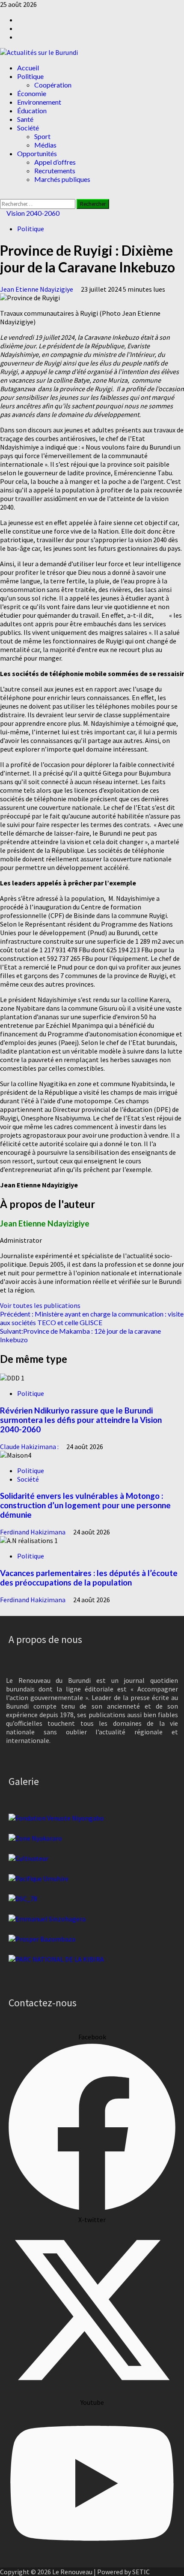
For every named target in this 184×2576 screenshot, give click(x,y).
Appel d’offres (55, 162)
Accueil (28, 68)
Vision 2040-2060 (32, 213)
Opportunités (37, 153)
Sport (42, 136)
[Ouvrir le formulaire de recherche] (3, 195)
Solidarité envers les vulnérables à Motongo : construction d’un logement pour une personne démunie (85, 1505)
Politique (30, 76)
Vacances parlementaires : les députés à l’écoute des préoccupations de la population (89, 1578)
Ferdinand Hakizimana (33, 1532)
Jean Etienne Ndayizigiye (37, 289)
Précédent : (92, 1318)
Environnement (39, 102)
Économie (32, 93)
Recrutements (55, 171)
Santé (25, 119)
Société (28, 128)
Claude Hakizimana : (30, 1447)
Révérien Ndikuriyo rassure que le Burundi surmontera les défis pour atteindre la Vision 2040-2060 (81, 1420)
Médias (45, 145)
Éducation (32, 110)
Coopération (53, 85)
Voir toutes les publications (40, 1305)
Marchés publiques (62, 179)
